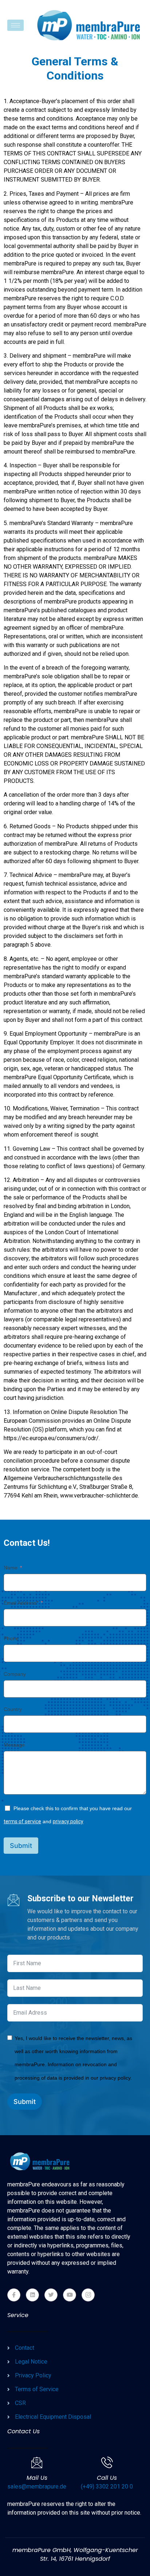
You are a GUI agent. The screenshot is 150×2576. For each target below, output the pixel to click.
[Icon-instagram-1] (88, 2295)
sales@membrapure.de (37, 2486)
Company (15, 1674)
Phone (11, 1638)
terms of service (22, 1821)
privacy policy (68, 1821)
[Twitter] (51, 2295)
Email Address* (21, 1603)
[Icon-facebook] (14, 2295)
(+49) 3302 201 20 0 (107, 2486)
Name (11, 1568)
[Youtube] (70, 2295)
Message (14, 1745)
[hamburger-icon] (15, 25)
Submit (21, 1846)
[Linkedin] (32, 2295)
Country (13, 1709)
